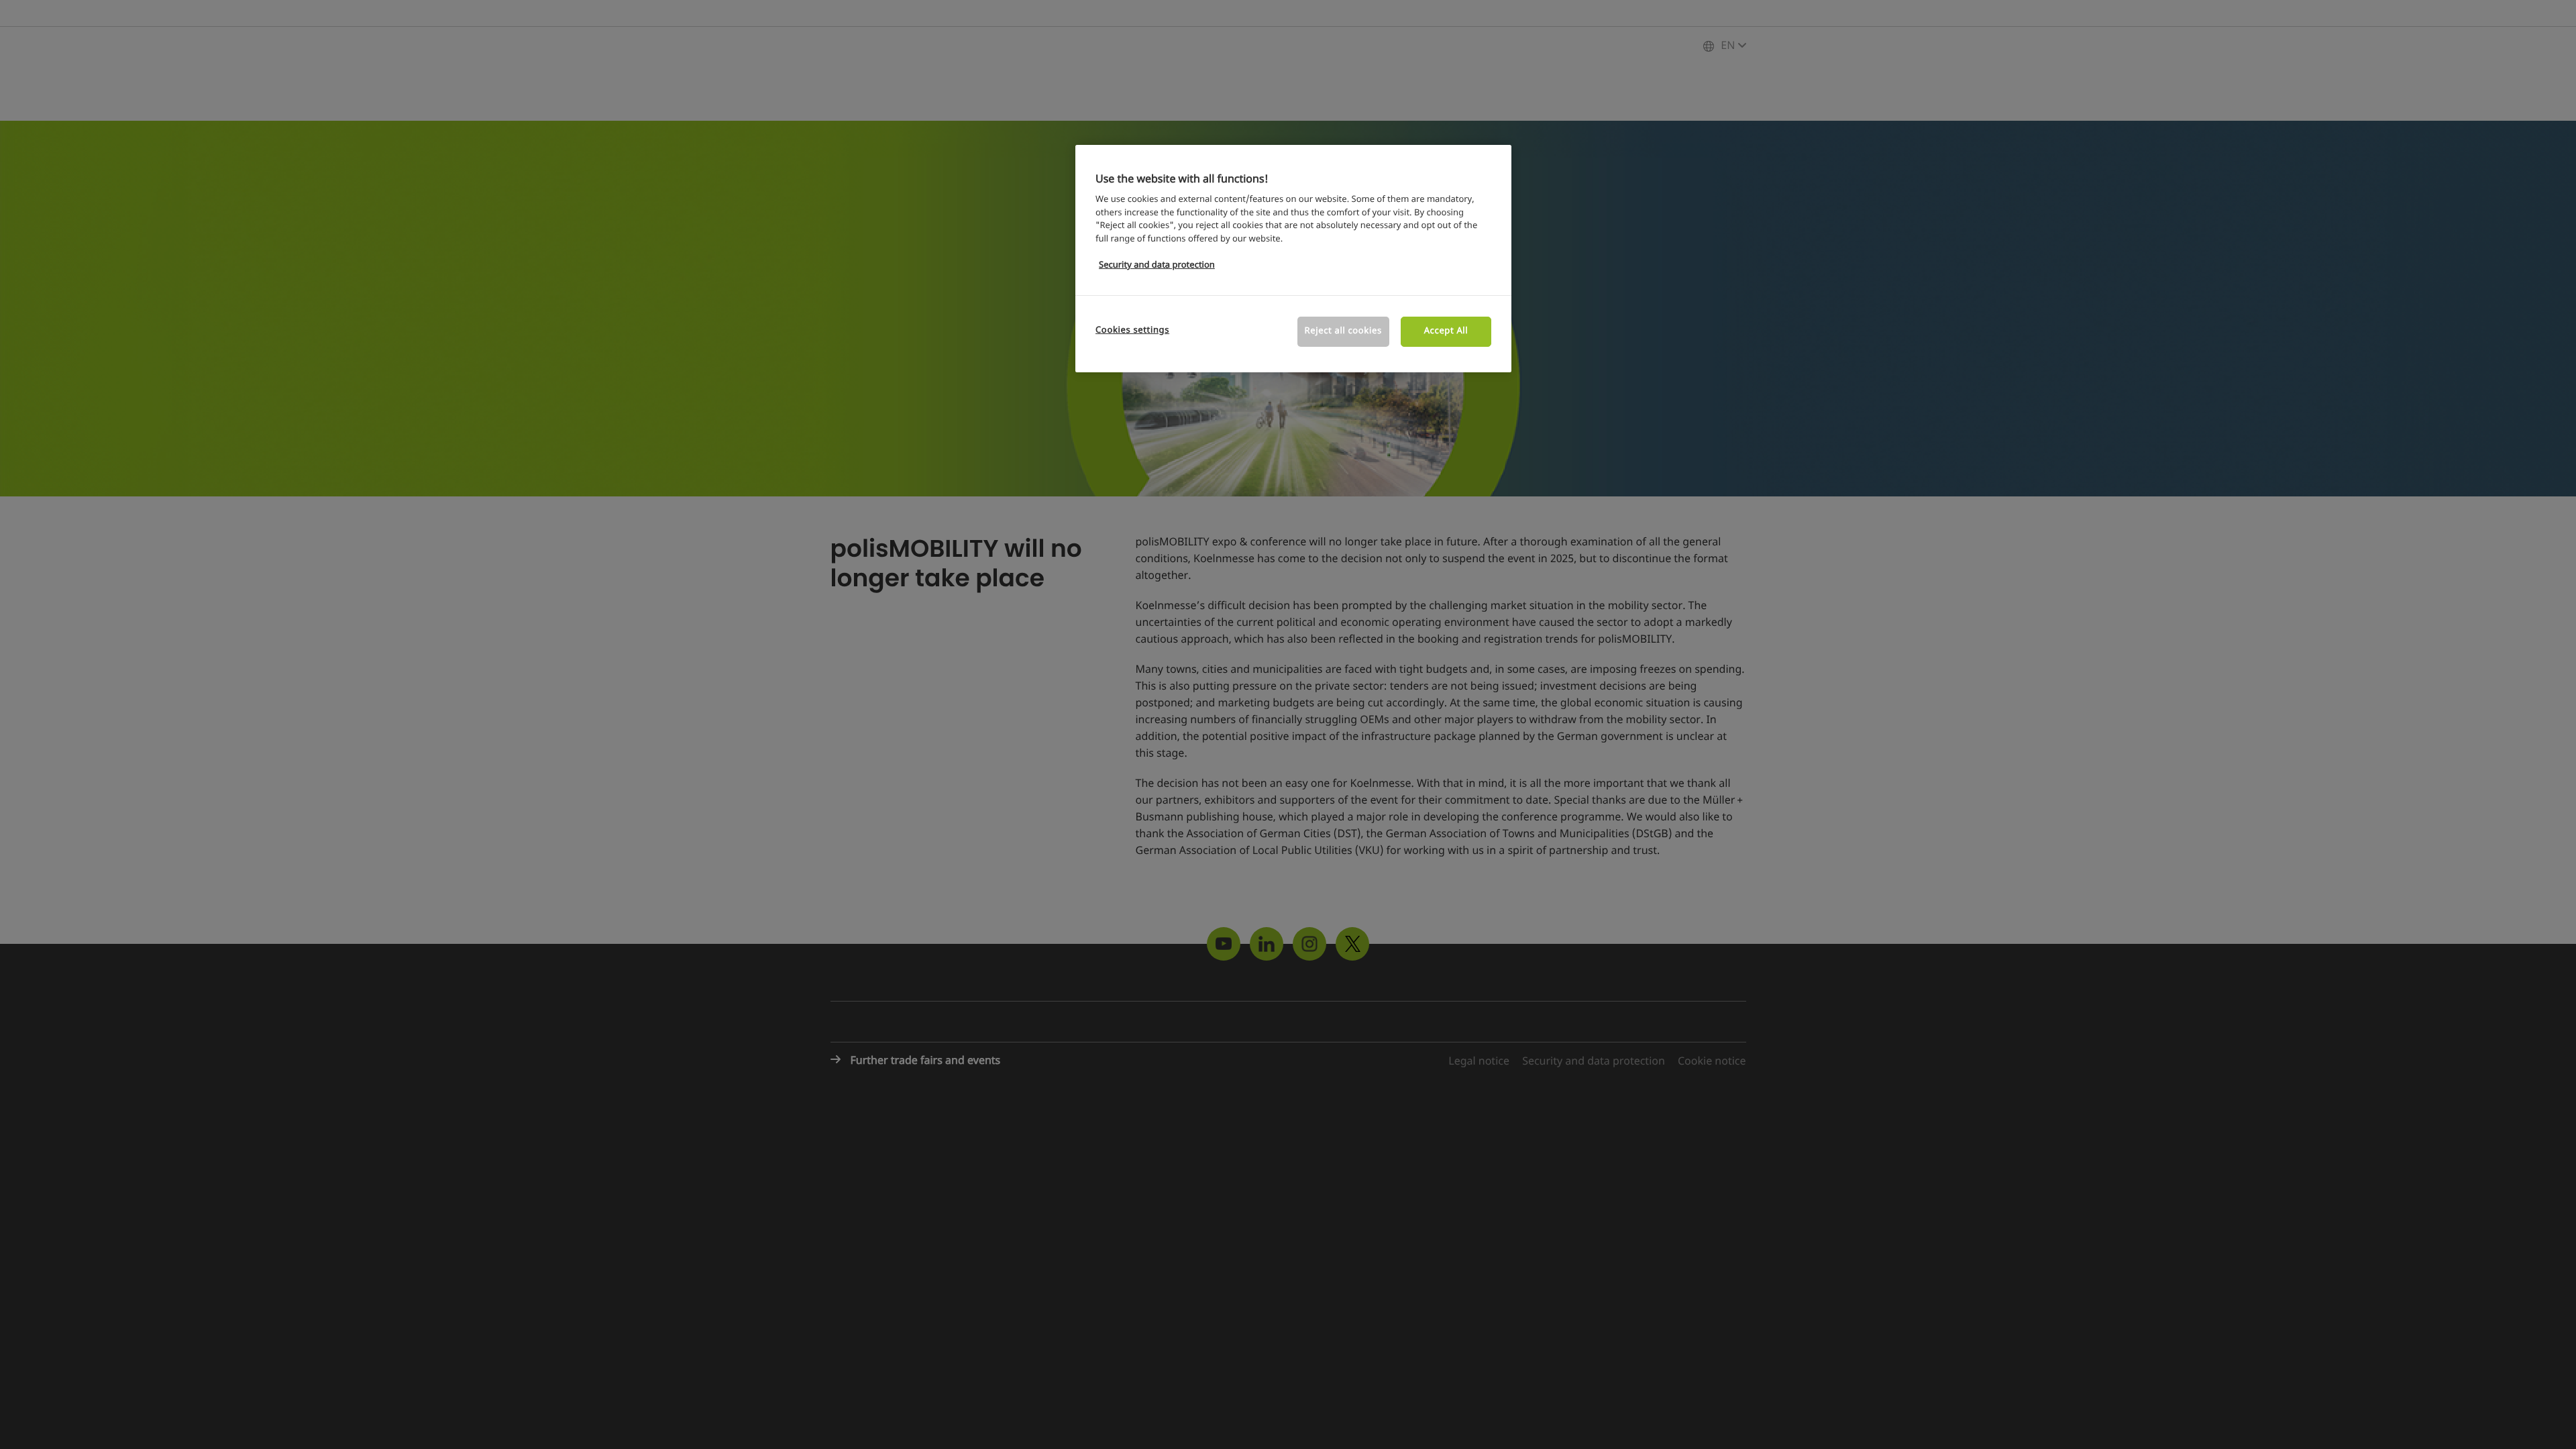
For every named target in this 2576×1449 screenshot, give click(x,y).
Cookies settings (1132, 330)
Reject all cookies (1343, 331)
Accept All (1446, 331)
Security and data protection (1157, 265)
